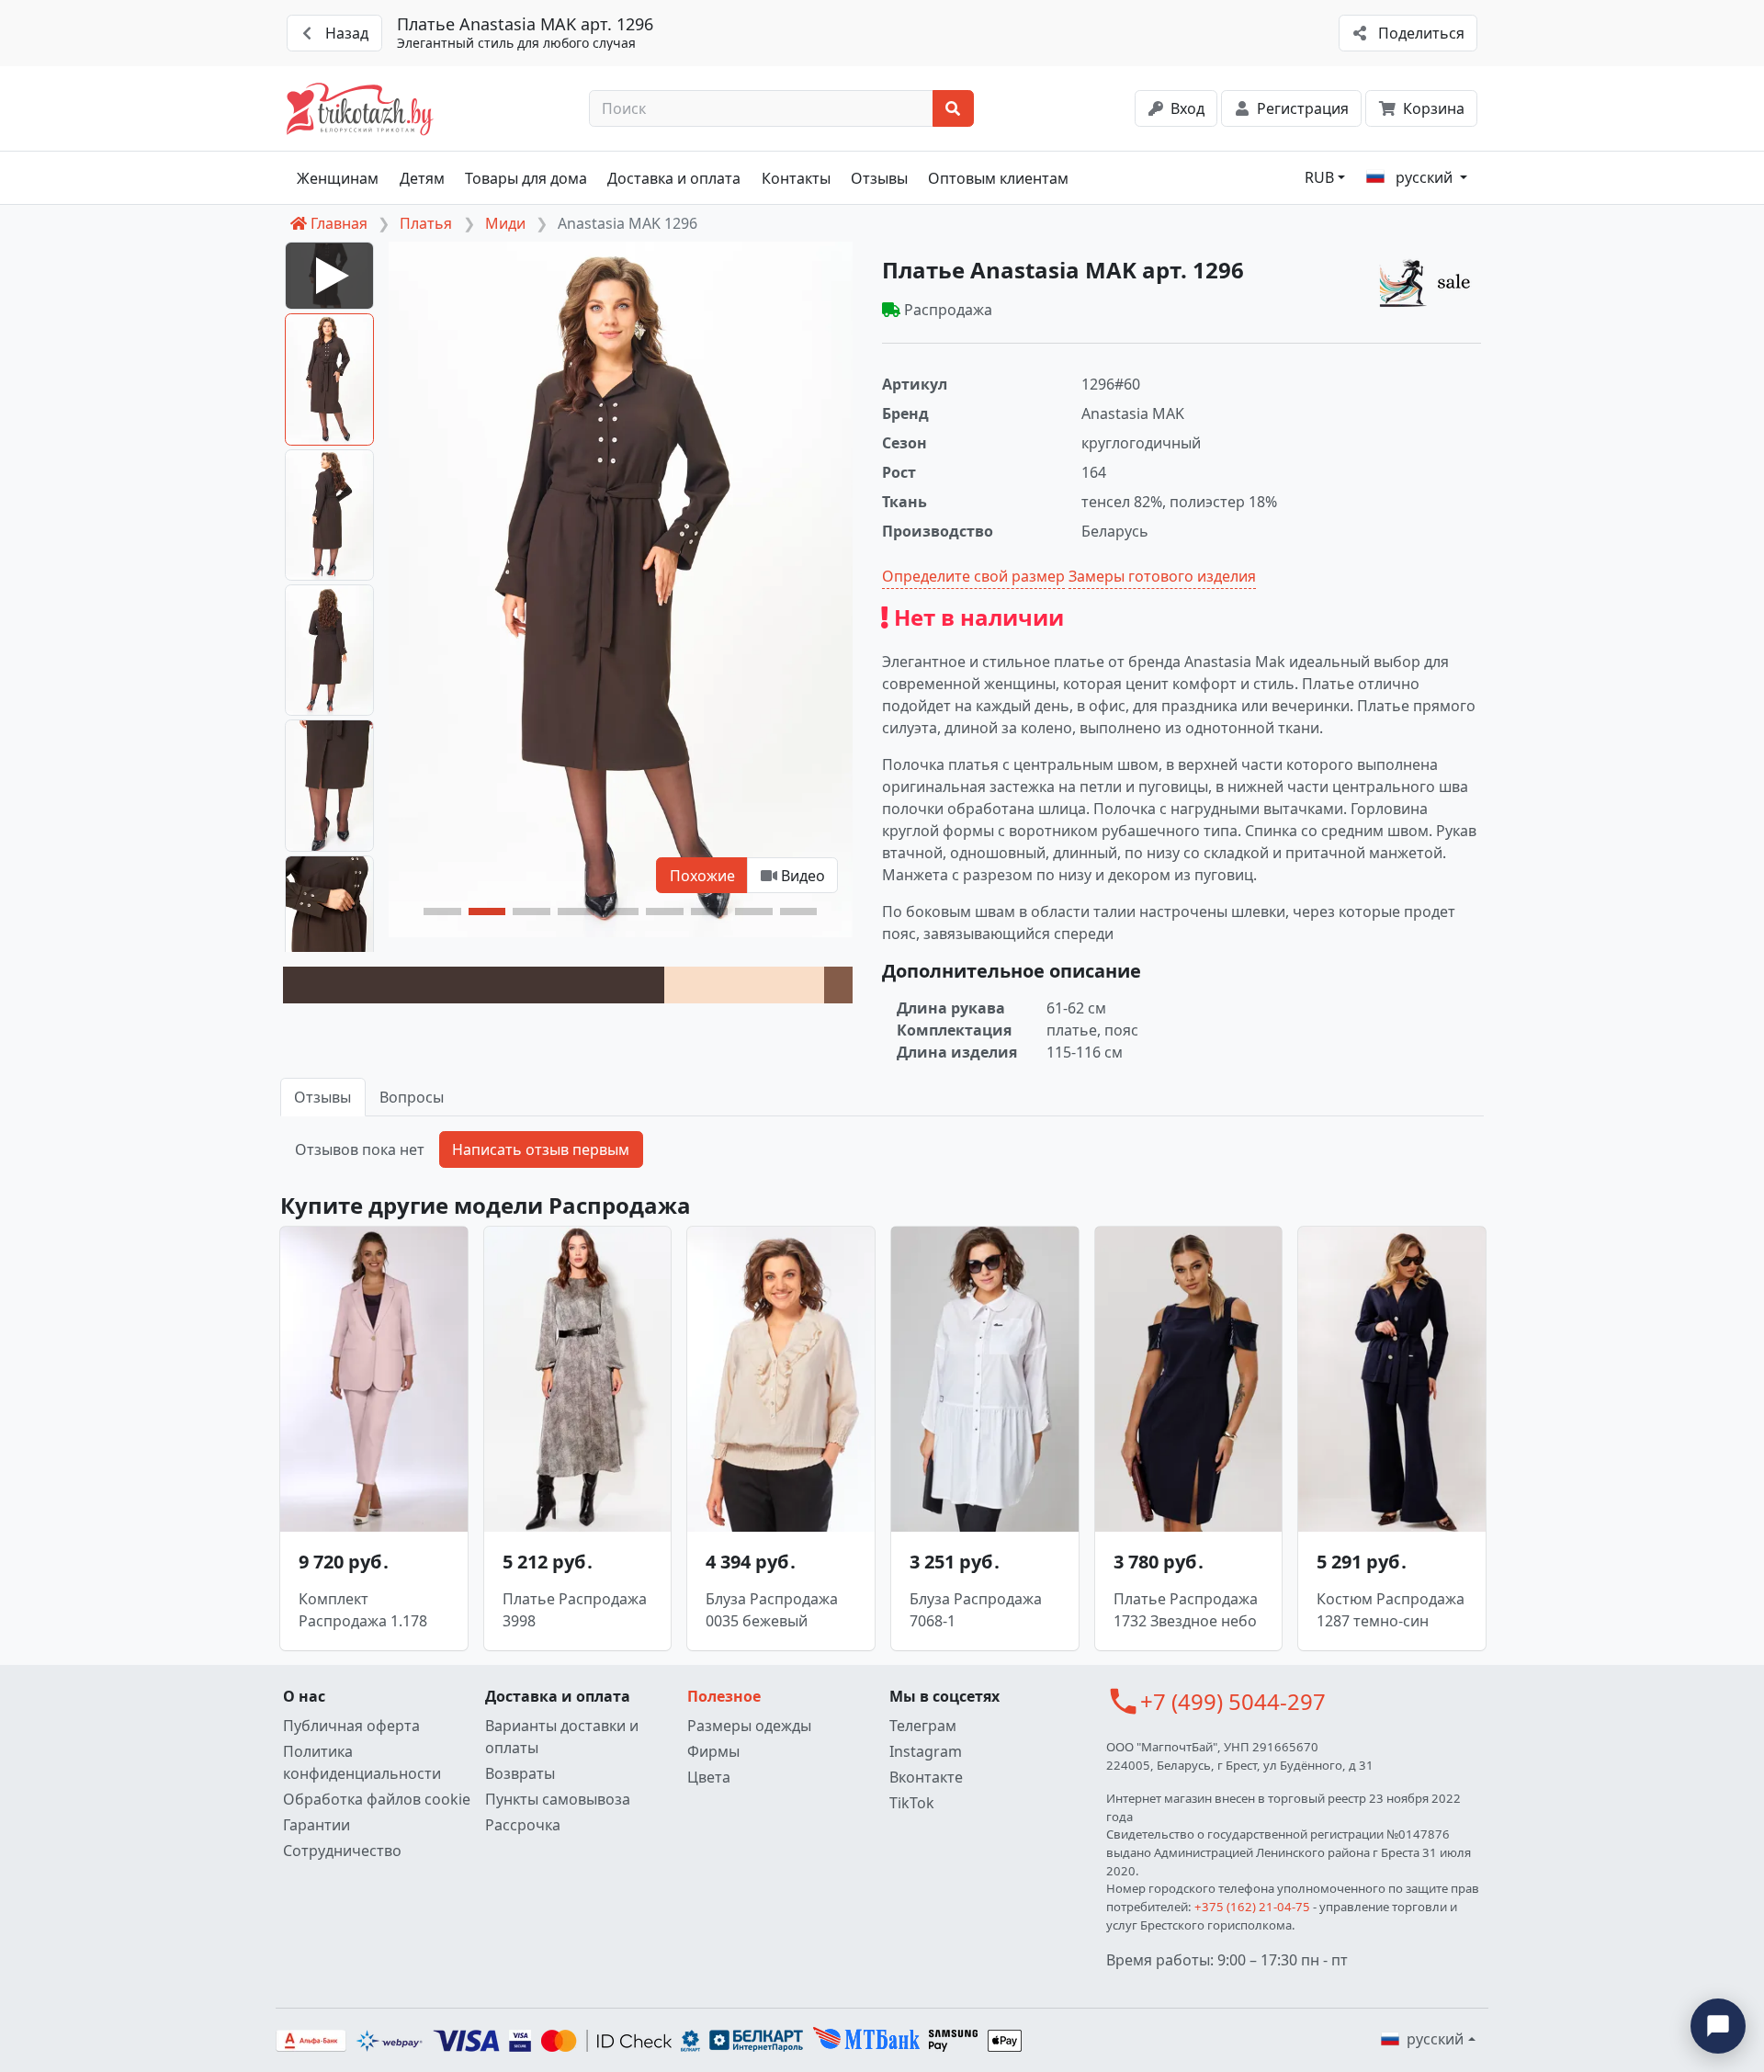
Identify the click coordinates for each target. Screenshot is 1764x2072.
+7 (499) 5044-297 (1233, 1701)
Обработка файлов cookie (377, 1799)
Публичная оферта (351, 1726)
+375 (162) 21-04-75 (1252, 1907)
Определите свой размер (973, 576)
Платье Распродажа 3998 (575, 1610)
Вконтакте (926, 1777)
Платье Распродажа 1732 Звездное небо (1186, 1610)
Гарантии (317, 1825)
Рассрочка (523, 1825)
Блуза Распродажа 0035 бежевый (772, 1610)
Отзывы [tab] (322, 1097)
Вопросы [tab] (412, 1097)
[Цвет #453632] (474, 985)
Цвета (709, 1777)
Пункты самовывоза (558, 1799)
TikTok (912, 1803)
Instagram (926, 1751)
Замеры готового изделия (1162, 576)
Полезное (724, 1696)
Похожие (702, 876)
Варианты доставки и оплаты (562, 1737)
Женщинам (338, 178)
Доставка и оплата (674, 178)
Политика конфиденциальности (362, 1762)
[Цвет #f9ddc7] (744, 985)
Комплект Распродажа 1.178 (363, 1610)
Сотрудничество (342, 1851)
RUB (1319, 177)
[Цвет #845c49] (838, 985)
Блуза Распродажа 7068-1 (976, 1610)
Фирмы (713, 1751)
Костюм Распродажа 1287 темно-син (1391, 1610)
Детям (422, 178)
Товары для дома (526, 178)
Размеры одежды (749, 1726)
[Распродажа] (1430, 282)
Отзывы (879, 178)
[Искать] (953, 108)
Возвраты (520, 1773)
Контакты (796, 178)
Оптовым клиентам (998, 178)
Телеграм (923, 1726)
